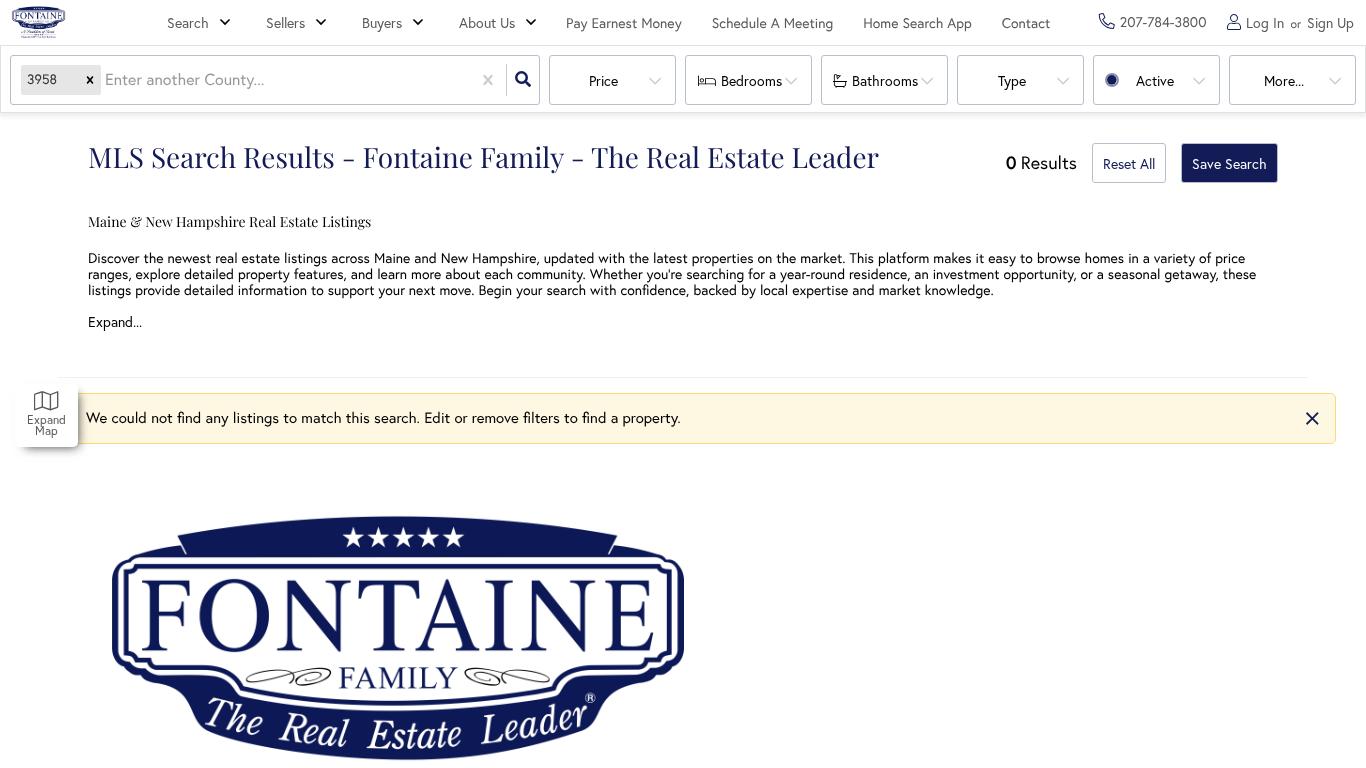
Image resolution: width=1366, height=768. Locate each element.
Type (1012, 81)
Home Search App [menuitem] (917, 23)
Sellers (285, 23)
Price (603, 81)
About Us (487, 23)
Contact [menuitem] (1026, 23)
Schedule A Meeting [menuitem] (773, 23)
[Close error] (1312, 418)
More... (1284, 81)
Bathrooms (885, 81)
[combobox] (107, 80)
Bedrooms (751, 81)
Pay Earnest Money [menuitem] (624, 23)
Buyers (382, 23)
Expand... (115, 322)
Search (188, 23)
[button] (90, 80)
